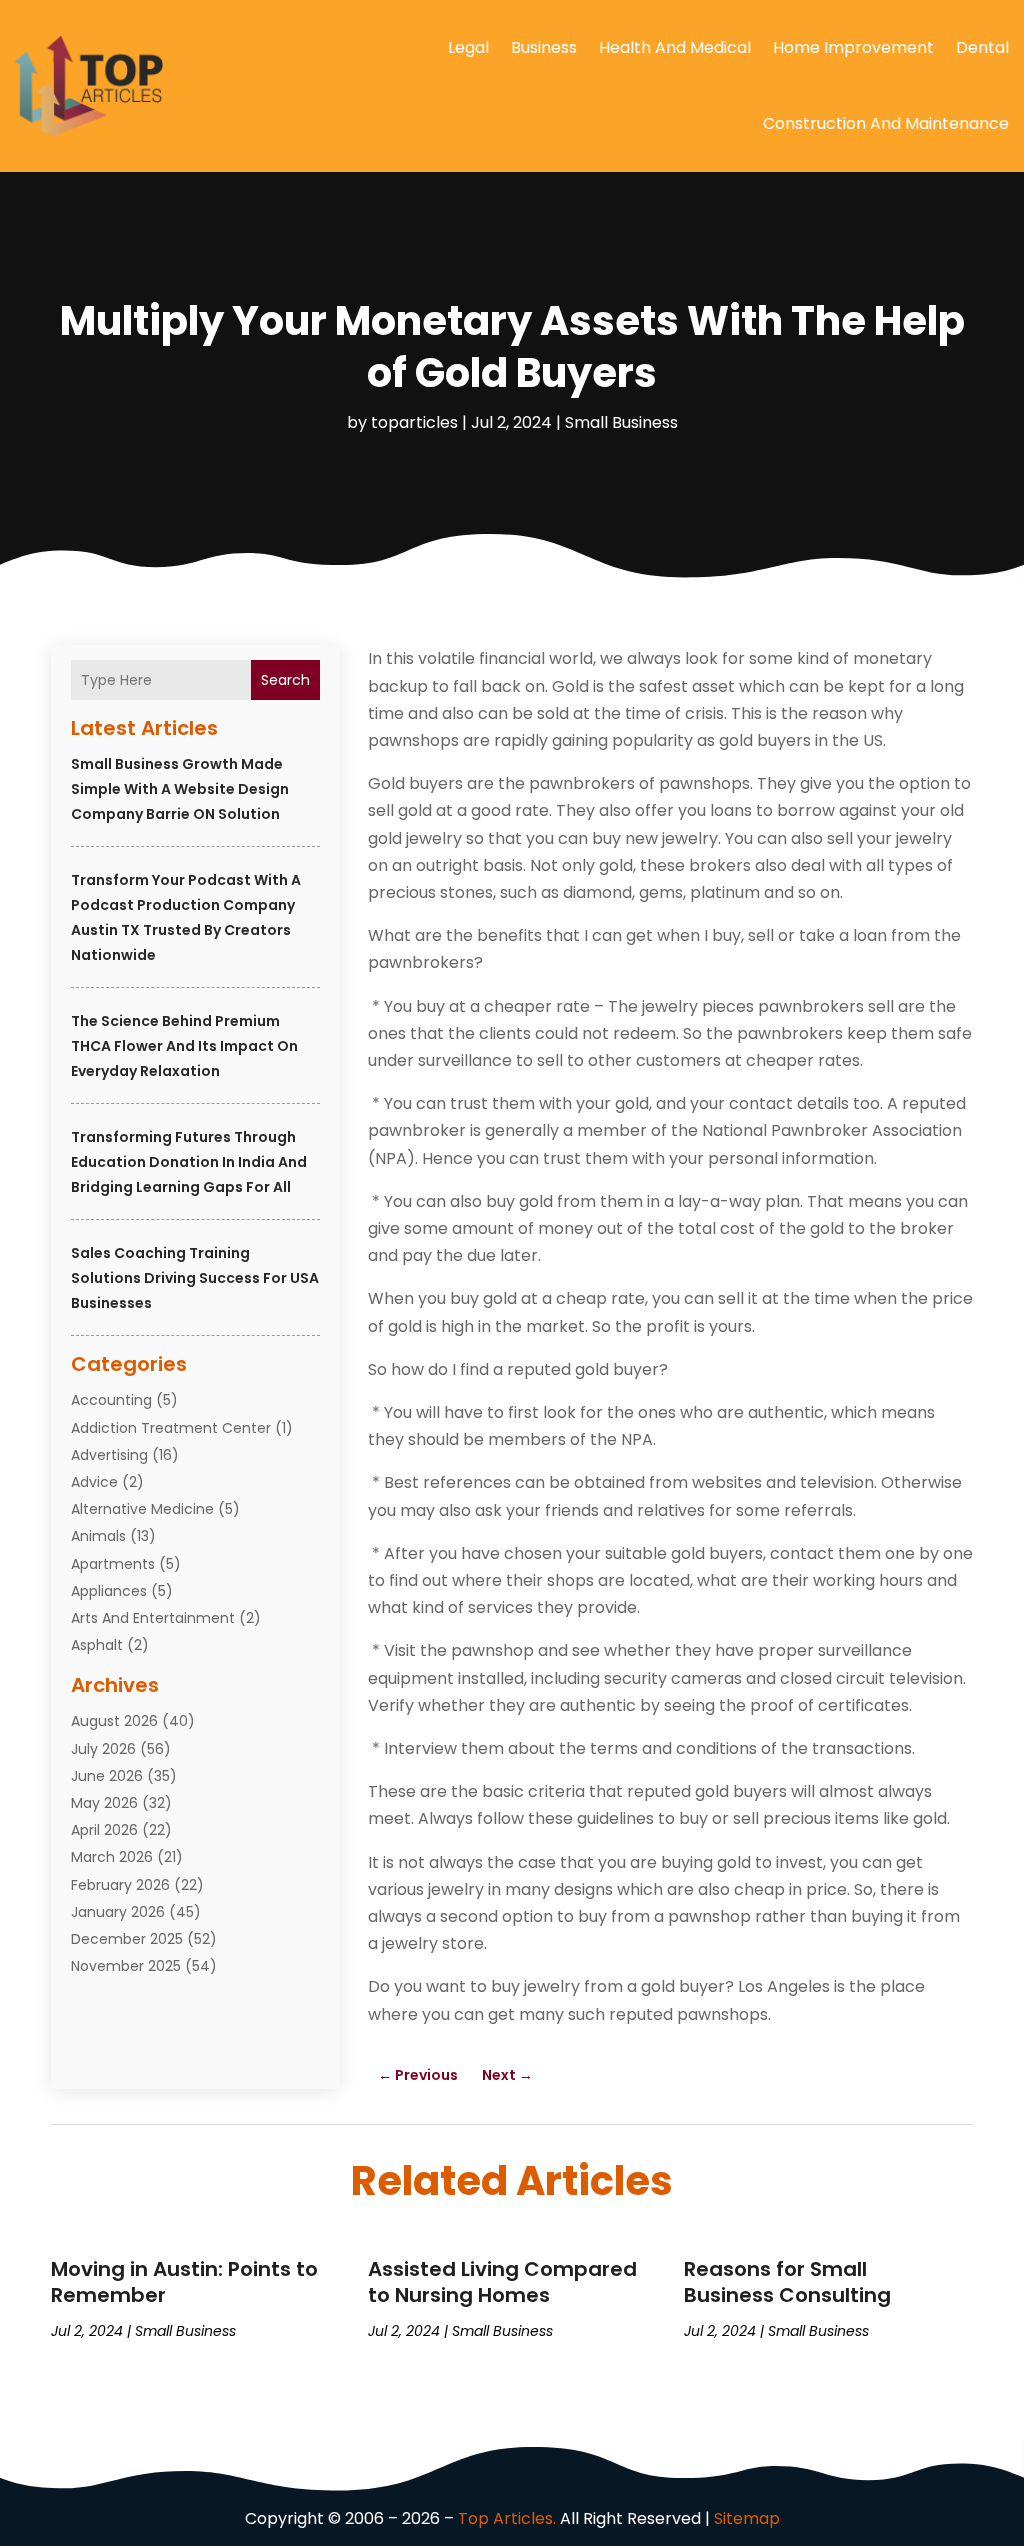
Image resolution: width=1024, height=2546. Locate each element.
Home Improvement (853, 47)
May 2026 (104, 1803)
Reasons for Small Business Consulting (787, 2282)
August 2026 (114, 1721)
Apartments (113, 1564)
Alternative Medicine (142, 1509)
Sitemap (747, 2518)
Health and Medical (675, 47)
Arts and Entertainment (153, 1618)
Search (285, 680)
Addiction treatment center (171, 1428)
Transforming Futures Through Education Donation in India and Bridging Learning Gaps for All (189, 1162)
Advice (94, 1482)
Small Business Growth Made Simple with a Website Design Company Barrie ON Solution (180, 789)
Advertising (109, 1455)
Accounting (111, 1400)
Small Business (621, 422)
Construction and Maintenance (886, 123)
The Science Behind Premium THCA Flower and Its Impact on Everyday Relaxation (184, 1046)
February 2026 (120, 1885)
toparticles (414, 422)
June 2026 (107, 1776)
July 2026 (103, 1749)
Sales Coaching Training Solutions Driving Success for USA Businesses (195, 1278)
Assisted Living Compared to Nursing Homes (502, 2282)
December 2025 (127, 1939)
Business (544, 47)
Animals (98, 1536)
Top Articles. (507, 2518)
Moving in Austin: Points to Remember (184, 2282)
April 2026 (104, 1830)
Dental (982, 47)
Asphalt (97, 1645)
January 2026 (118, 1912)
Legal (468, 47)
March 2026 (112, 1857)
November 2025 (126, 1966)
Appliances (109, 1591)
